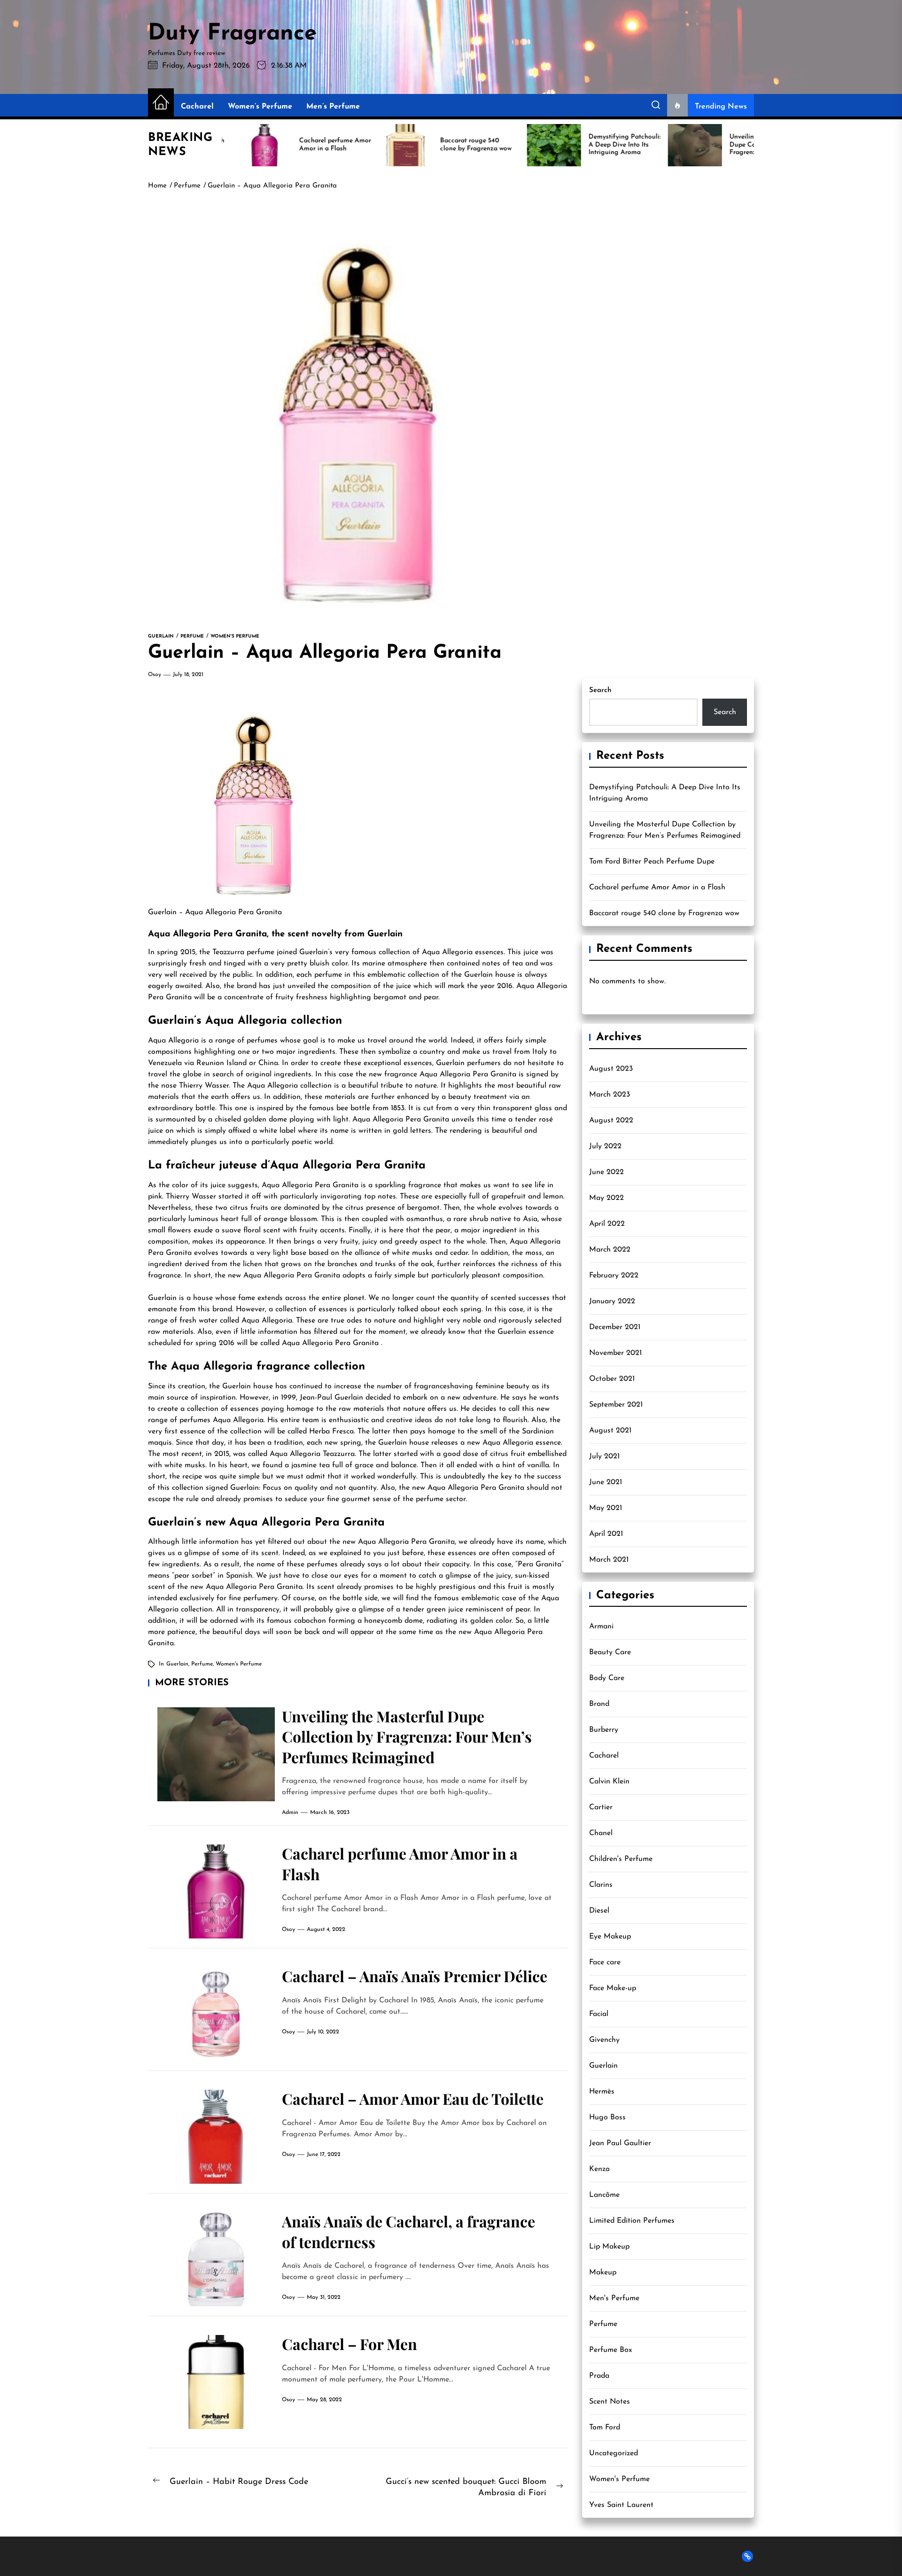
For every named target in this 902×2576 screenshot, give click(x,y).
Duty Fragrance (233, 34)
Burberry (604, 1730)
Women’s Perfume (260, 107)
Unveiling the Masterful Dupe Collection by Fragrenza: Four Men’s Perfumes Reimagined (407, 1736)
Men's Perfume (614, 2298)
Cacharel (197, 107)
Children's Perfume (621, 1859)
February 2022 (614, 1276)
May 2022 (607, 1198)
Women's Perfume (239, 1664)
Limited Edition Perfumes (632, 2221)
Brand (599, 1704)
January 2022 (612, 1301)
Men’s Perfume (333, 107)
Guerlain (162, 912)
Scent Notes (610, 2402)
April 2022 (607, 1224)
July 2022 (605, 1146)
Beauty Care (610, 1652)
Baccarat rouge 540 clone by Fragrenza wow (664, 913)
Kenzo (599, 2169)
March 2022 (610, 1250)
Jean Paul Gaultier (620, 2143)
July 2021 (604, 1456)
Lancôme (604, 2195)
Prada (599, 2376)
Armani (601, 1627)
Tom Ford (605, 2428)
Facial (599, 2014)
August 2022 (611, 1121)
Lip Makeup (609, 2247)
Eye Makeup (610, 1937)
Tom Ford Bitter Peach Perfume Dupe (652, 862)
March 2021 (609, 1560)
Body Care (607, 1678)
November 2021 (615, 1353)
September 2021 (616, 1405)
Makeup (603, 2272)
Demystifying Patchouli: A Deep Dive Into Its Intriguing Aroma (665, 793)
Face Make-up (613, 1988)
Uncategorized (614, 2453)
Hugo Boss (607, 2117)
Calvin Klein (609, 1782)
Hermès (602, 2092)
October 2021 (612, 1379)
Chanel (601, 1833)
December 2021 (615, 1327)
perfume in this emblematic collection (377, 975)
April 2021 (606, 1534)
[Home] (161, 103)
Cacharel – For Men (350, 2344)
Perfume (202, 1664)
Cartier (601, 1807)
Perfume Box (610, 2350)
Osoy (155, 675)
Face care (605, 1962)
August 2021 (610, 1431)
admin (290, 1813)
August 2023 (611, 1069)
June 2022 (607, 1172)
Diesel (599, 1911)
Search (600, 690)
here (396, 1230)
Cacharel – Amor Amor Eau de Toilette (413, 2098)
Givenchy (604, 2040)
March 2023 (610, 1095)
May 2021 (606, 1508)
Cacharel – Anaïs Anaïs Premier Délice (415, 1976)
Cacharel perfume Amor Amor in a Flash (657, 887)
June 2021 (606, 1482)
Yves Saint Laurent (621, 2505)
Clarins (601, 1885)
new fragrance (393, 1074)
